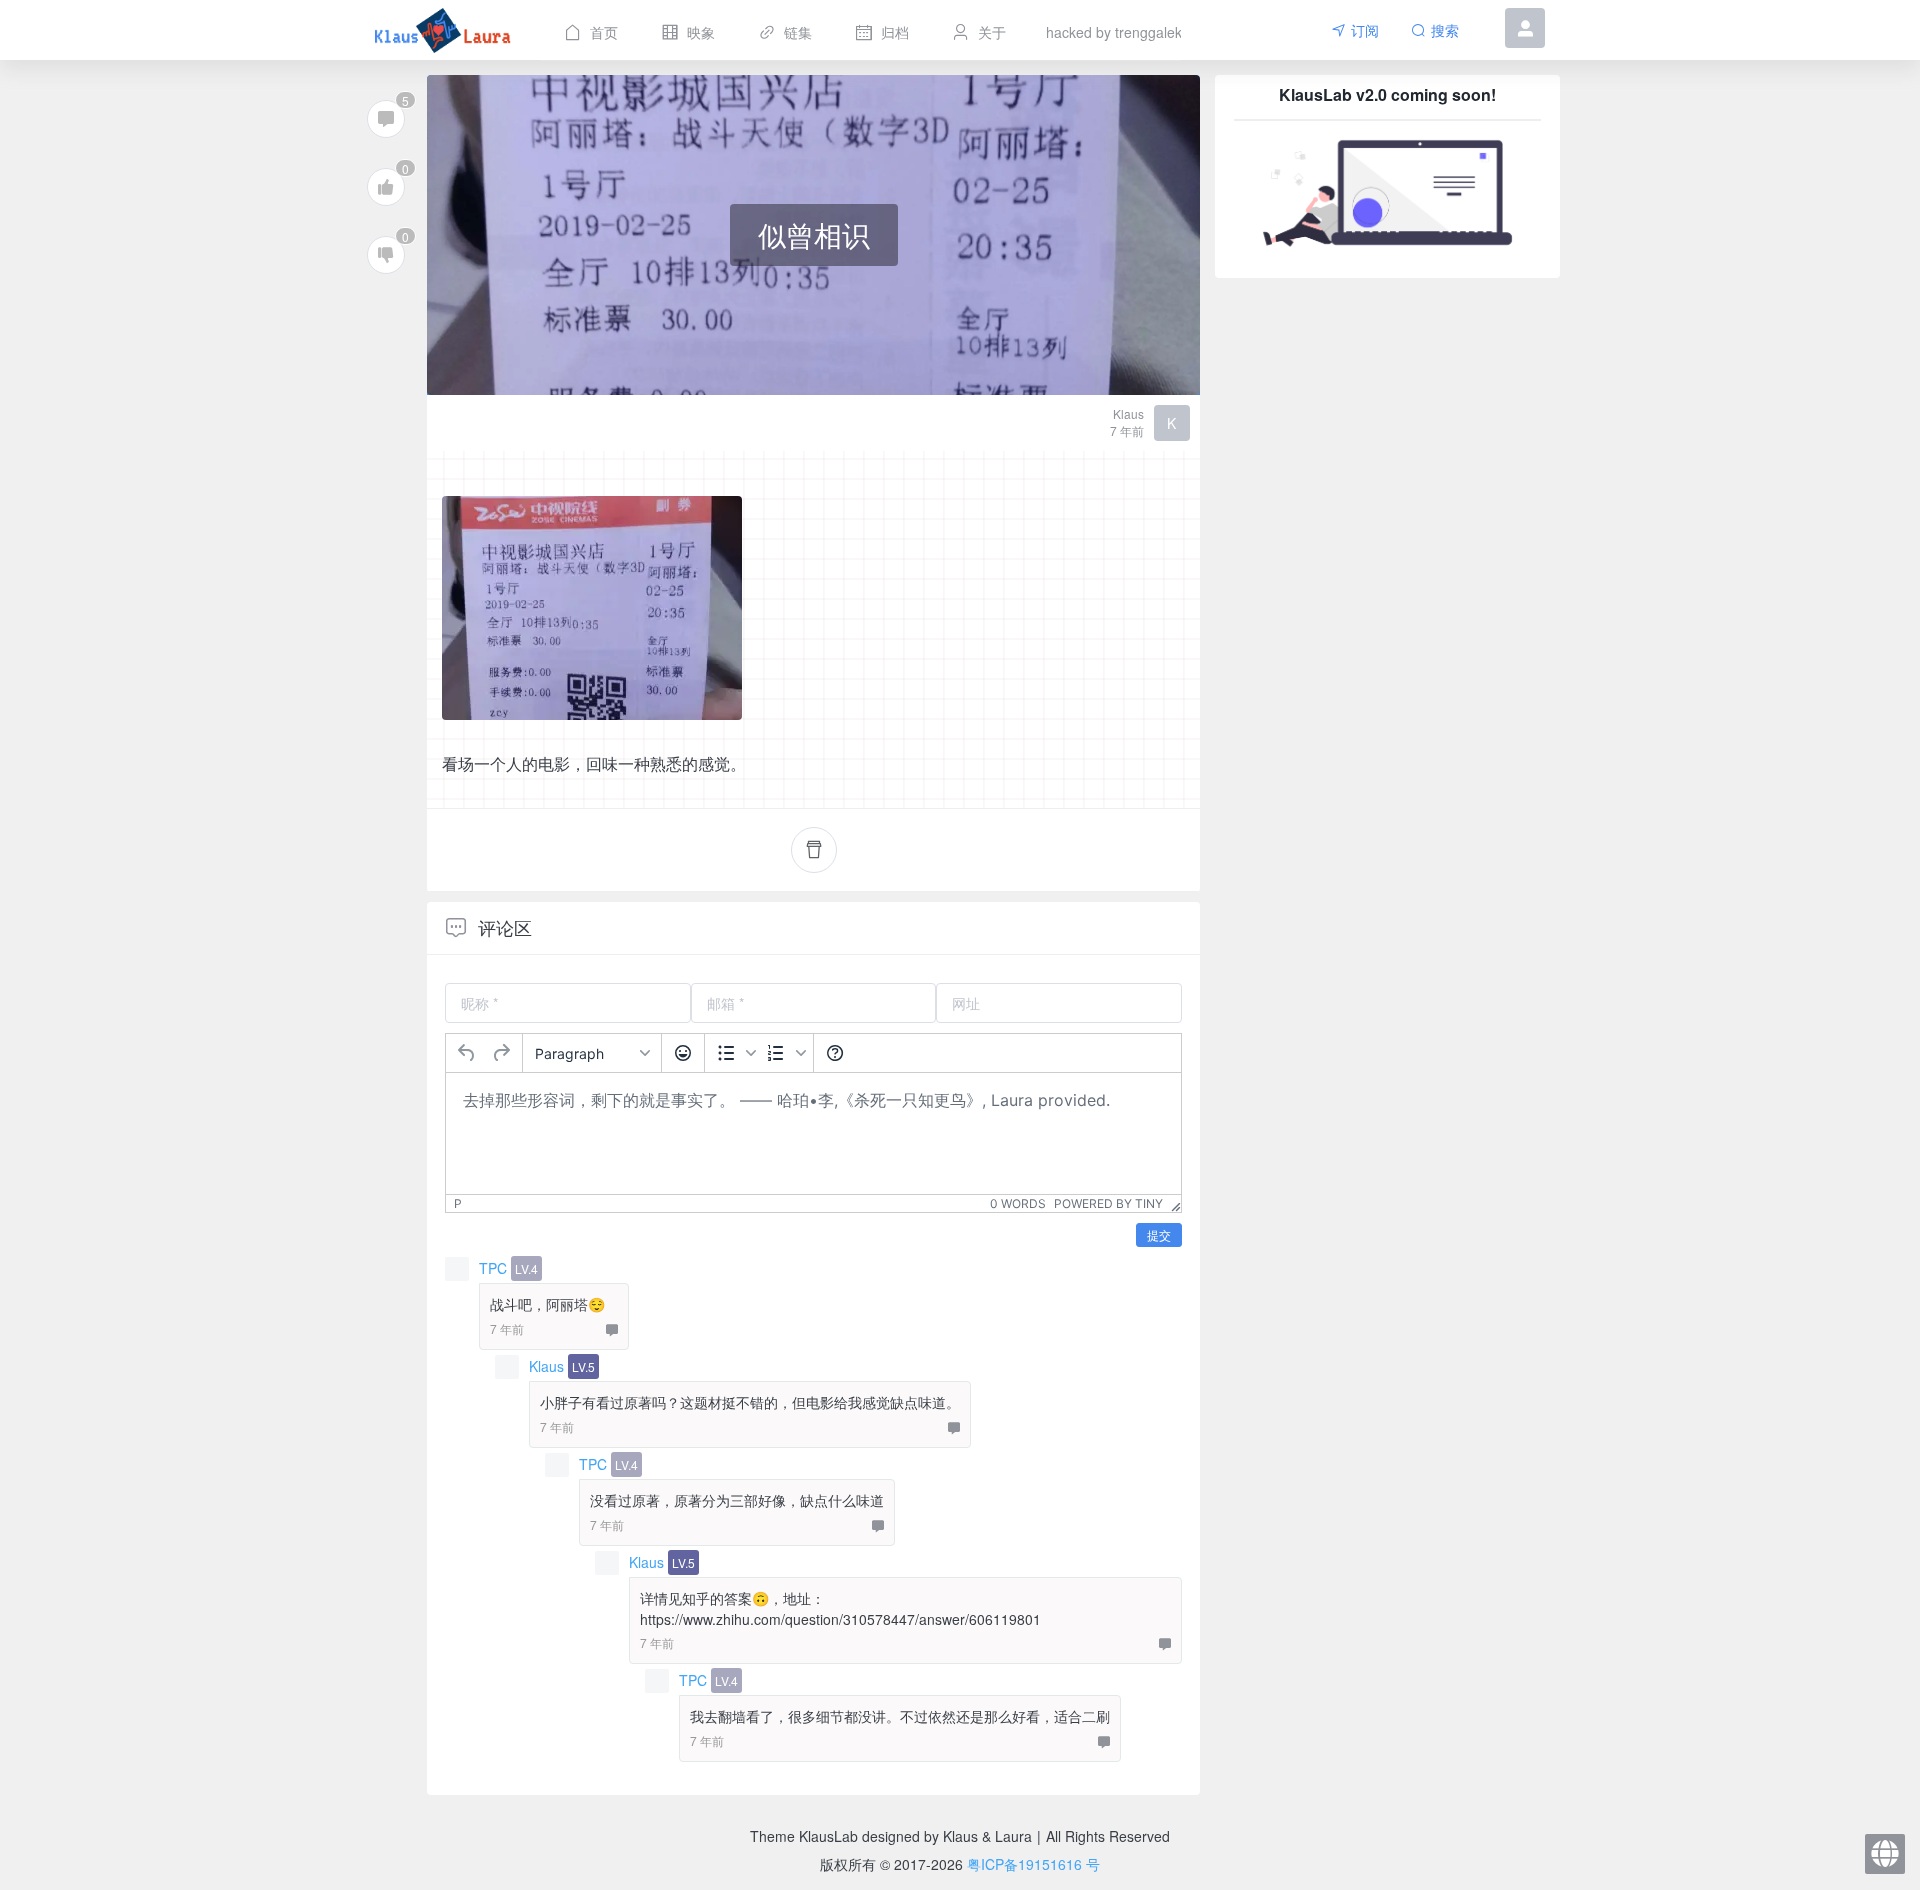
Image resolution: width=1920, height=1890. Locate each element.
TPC (495, 1268)
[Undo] (467, 1053)
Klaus (548, 1366)
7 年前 (1127, 430)
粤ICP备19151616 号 (1033, 1864)
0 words (1018, 1203)
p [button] (458, 1203)
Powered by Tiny (1108, 1203)
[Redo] (501, 1053)
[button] (1525, 42)
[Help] (835, 1053)
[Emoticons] (683, 1053)
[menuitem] (589, 30)
